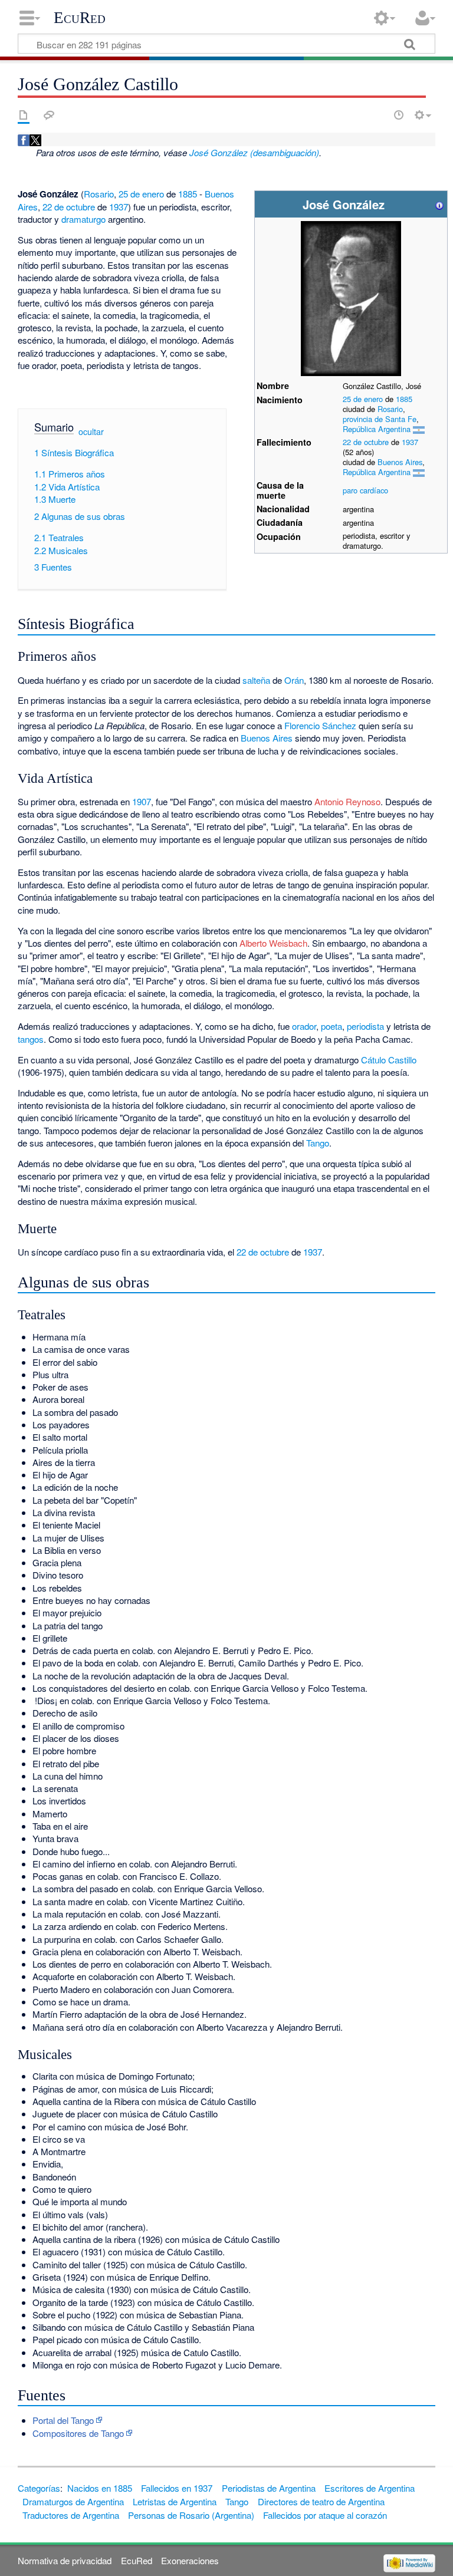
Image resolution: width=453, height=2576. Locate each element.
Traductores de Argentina (71, 2515)
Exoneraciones (190, 2560)
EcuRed (80, 18)
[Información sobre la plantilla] (439, 204)
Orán (294, 680)
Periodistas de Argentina (269, 2488)
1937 (410, 442)
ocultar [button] (91, 431)
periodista (365, 1026)
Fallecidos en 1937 (177, 2488)
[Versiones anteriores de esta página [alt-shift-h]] (399, 115)
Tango (318, 1143)
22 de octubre (366, 442)
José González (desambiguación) (254, 152)
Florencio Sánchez (320, 725)
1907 (142, 801)
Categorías (39, 2488)
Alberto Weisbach (273, 943)
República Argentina (377, 429)
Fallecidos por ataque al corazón (325, 2515)
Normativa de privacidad (65, 2560)
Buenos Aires (400, 462)
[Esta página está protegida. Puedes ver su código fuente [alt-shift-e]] (378, 115)
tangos (31, 1039)
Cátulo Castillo (389, 1060)
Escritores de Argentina (370, 2488)
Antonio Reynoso (347, 801)
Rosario (390, 409)
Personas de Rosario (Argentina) (191, 2515)
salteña (256, 680)
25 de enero (363, 399)
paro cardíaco (365, 490)
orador (304, 1026)
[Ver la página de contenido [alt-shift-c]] (24, 115)
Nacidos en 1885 (100, 2488)
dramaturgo (83, 219)
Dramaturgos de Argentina (73, 2501)
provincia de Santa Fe (380, 419)
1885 (404, 399)
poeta (331, 1026)
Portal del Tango (63, 2420)
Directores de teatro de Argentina (321, 2501)
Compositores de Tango (78, 2433)
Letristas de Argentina (175, 2501)
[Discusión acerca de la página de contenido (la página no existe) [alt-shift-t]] (49, 115)
